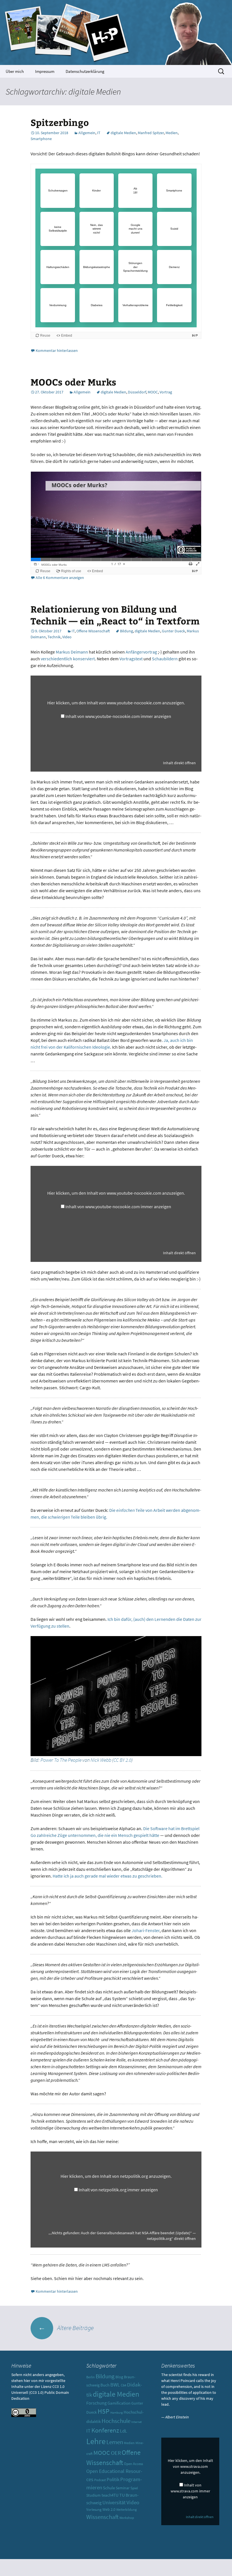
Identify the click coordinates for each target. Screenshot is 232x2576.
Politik (113, 2479)
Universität (114, 2502)
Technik (54, 637)
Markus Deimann (72, 652)
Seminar (123, 2488)
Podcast (100, 2480)
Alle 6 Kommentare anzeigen (60, 578)
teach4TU (110, 2495)
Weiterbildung (126, 2510)
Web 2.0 (109, 2509)
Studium (94, 2495)
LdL (123, 2431)
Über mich (15, 71)
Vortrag (166, 392)
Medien (172, 133)
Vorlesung (94, 2509)
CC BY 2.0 (122, 1760)
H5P (104, 2411)
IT (99, 133)
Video (67, 637)
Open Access (133, 2464)
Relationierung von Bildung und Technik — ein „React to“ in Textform (115, 615)
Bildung (126, 631)
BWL (115, 2385)
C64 (123, 2385)
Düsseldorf (137, 392)
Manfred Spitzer (151, 133)
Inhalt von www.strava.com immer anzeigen (190, 2491)
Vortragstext (131, 659)
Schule (109, 2488)
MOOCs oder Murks (73, 382)
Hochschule (116, 2421)
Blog (119, 2377)
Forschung (96, 2403)
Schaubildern (165, 659)
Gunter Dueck (173, 631)
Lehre (96, 2441)
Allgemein (87, 133)
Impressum (45, 71)
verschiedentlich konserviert (68, 659)
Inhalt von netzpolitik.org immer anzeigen (118, 2190)
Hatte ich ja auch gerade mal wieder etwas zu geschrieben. (108, 1876)
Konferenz (105, 2430)
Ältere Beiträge (66, 2328)
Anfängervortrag (141, 652)
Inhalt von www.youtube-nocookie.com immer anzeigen (118, 716)
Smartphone (41, 139)
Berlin (91, 2377)
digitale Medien (123, 133)
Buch (105, 2385)
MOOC (153, 392)
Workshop (127, 2518)
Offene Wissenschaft (93, 631)
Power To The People (61, 1760)
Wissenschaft (102, 2517)
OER (116, 2453)
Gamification (119, 2403)
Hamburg (117, 2413)
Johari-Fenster (146, 1930)
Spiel (134, 2488)
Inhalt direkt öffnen (179, 763)
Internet (137, 2422)
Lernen (115, 2442)
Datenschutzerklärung (85, 71)
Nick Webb (101, 1760)
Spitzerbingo (60, 122)
